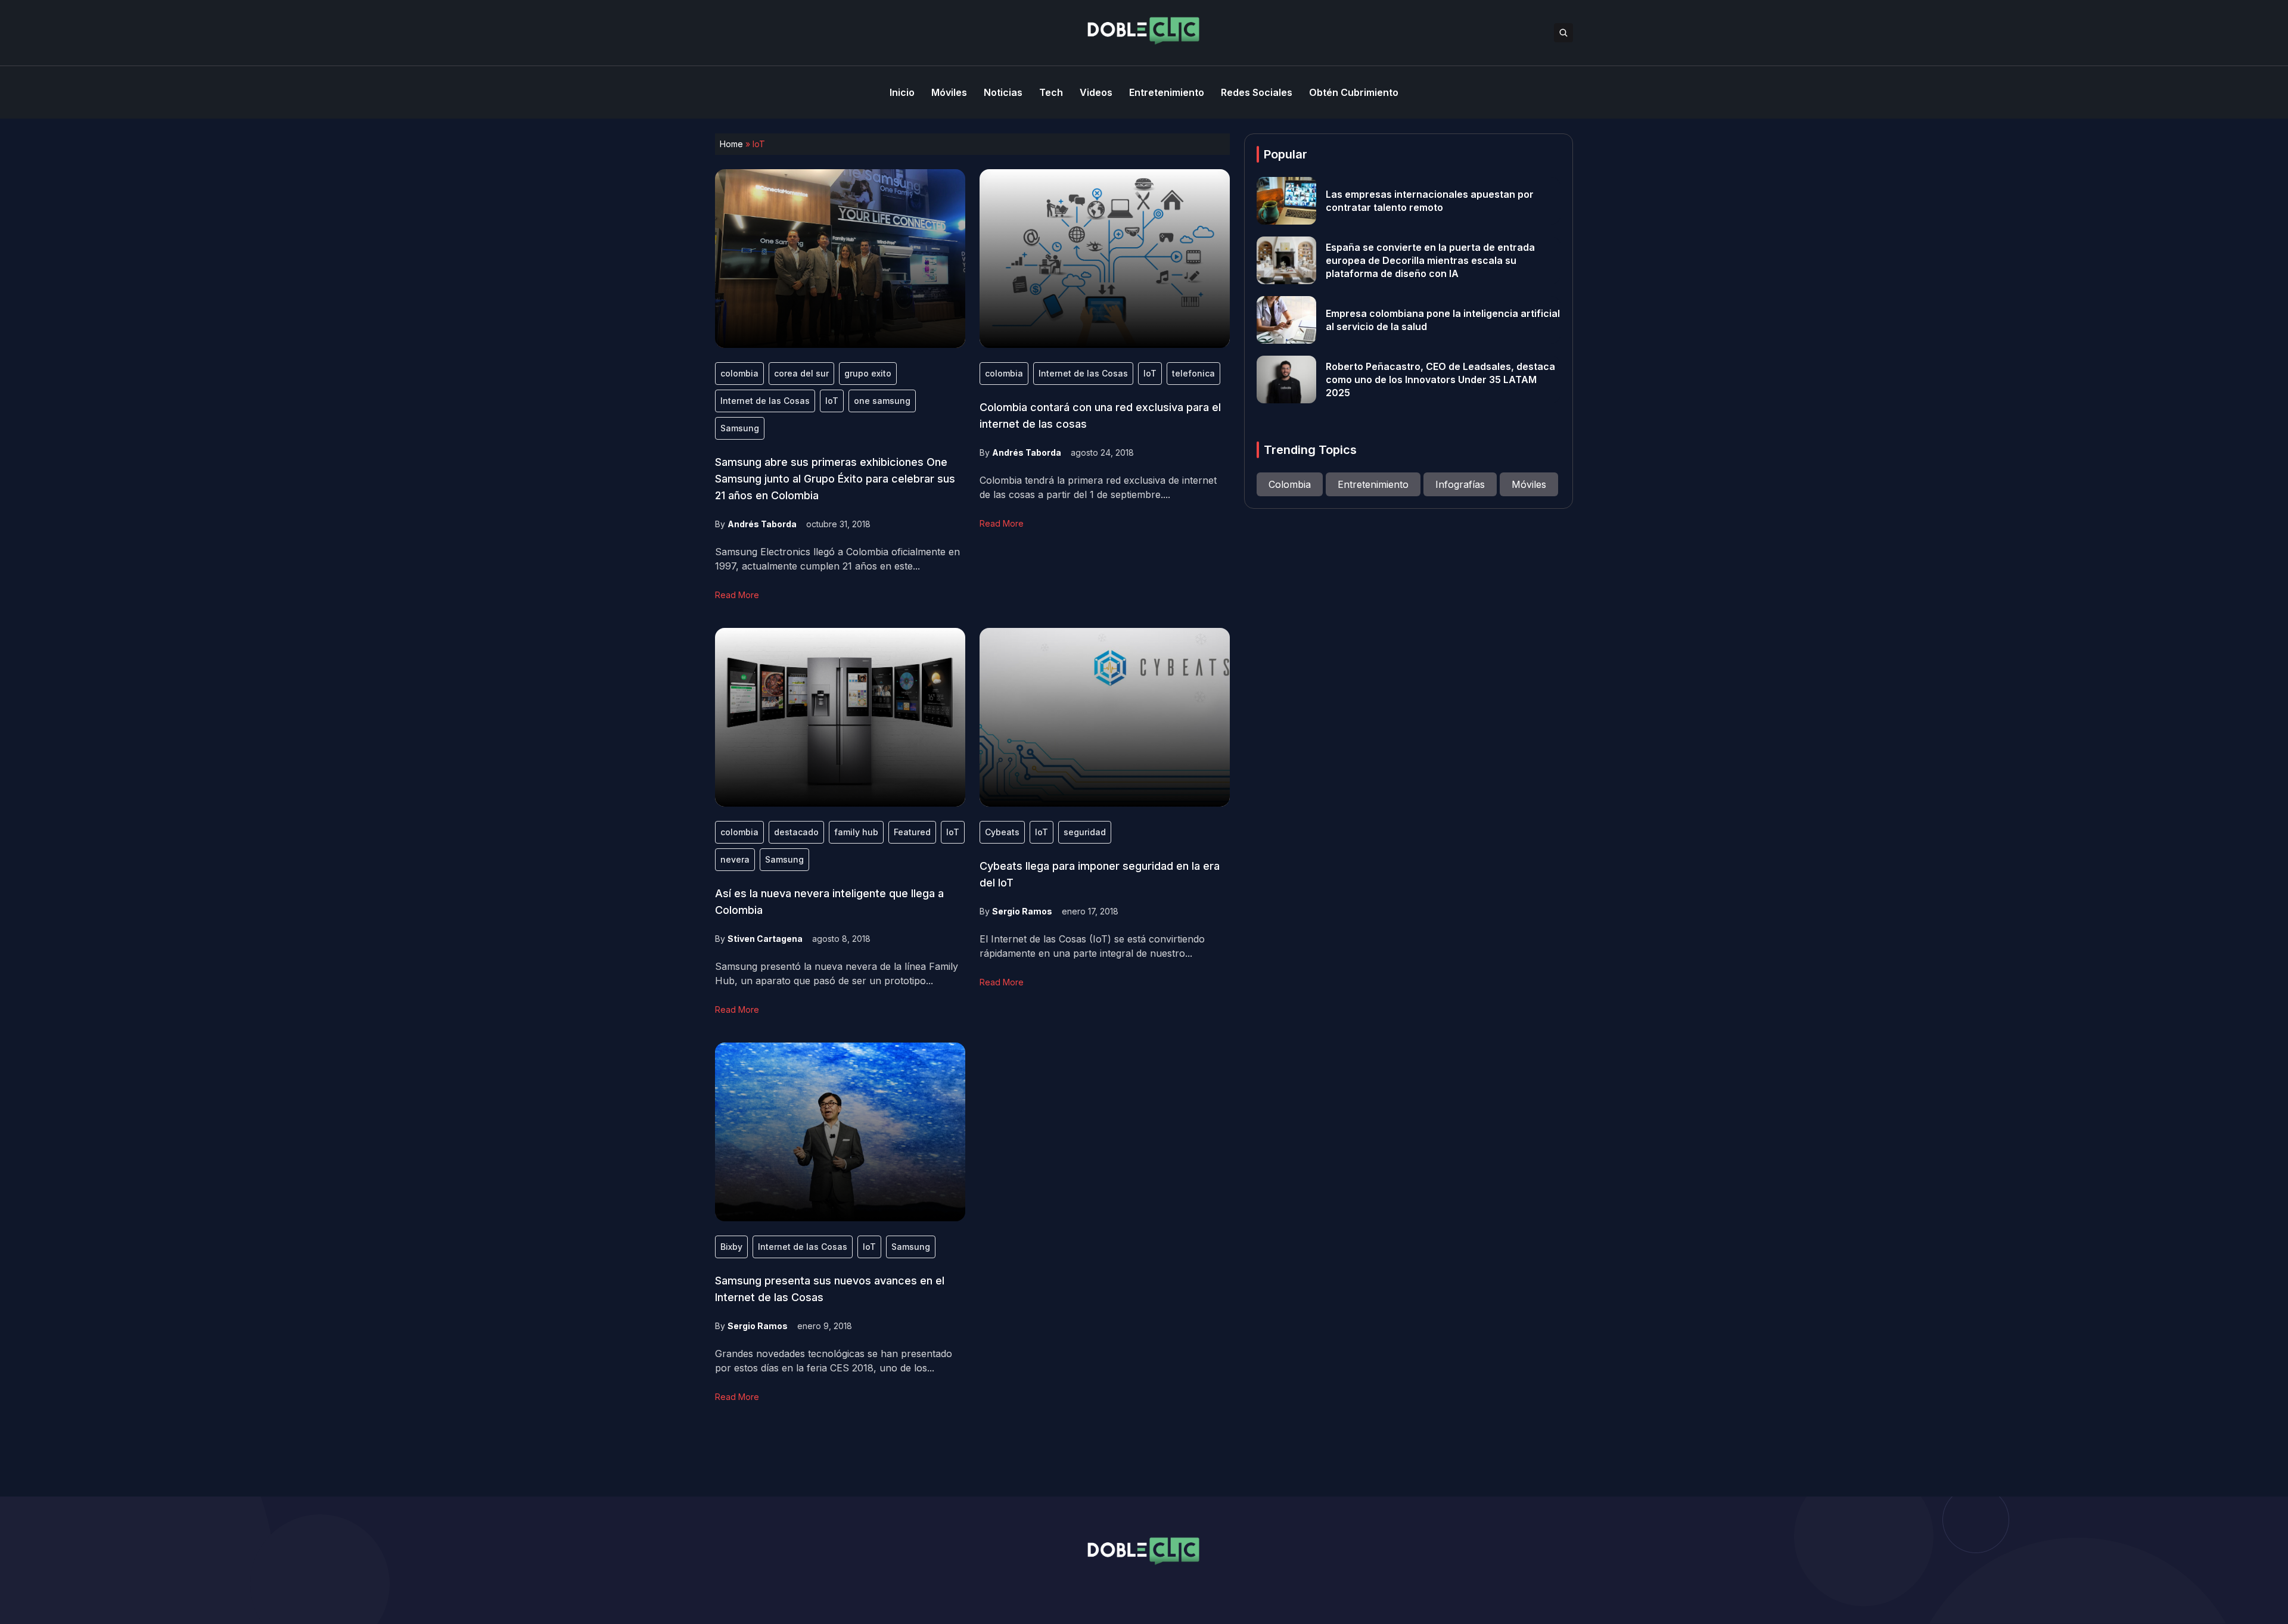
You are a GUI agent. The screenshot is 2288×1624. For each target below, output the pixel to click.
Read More (737, 595)
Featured (912, 832)
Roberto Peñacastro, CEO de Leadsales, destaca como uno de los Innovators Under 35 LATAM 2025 (1440, 379)
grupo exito (868, 373)
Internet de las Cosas (765, 401)
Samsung (740, 428)
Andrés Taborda (762, 524)
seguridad (1085, 832)
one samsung (882, 401)
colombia (739, 373)
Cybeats (1002, 832)
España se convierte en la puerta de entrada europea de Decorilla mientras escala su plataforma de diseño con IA (1430, 260)
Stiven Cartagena (765, 939)
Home (731, 144)
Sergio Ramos (1022, 911)
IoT (832, 401)
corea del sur (801, 373)
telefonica (1193, 373)
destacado (796, 832)
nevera (735, 859)
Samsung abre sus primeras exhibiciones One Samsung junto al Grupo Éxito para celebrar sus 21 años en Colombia (835, 479)
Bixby (731, 1247)
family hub (856, 832)
